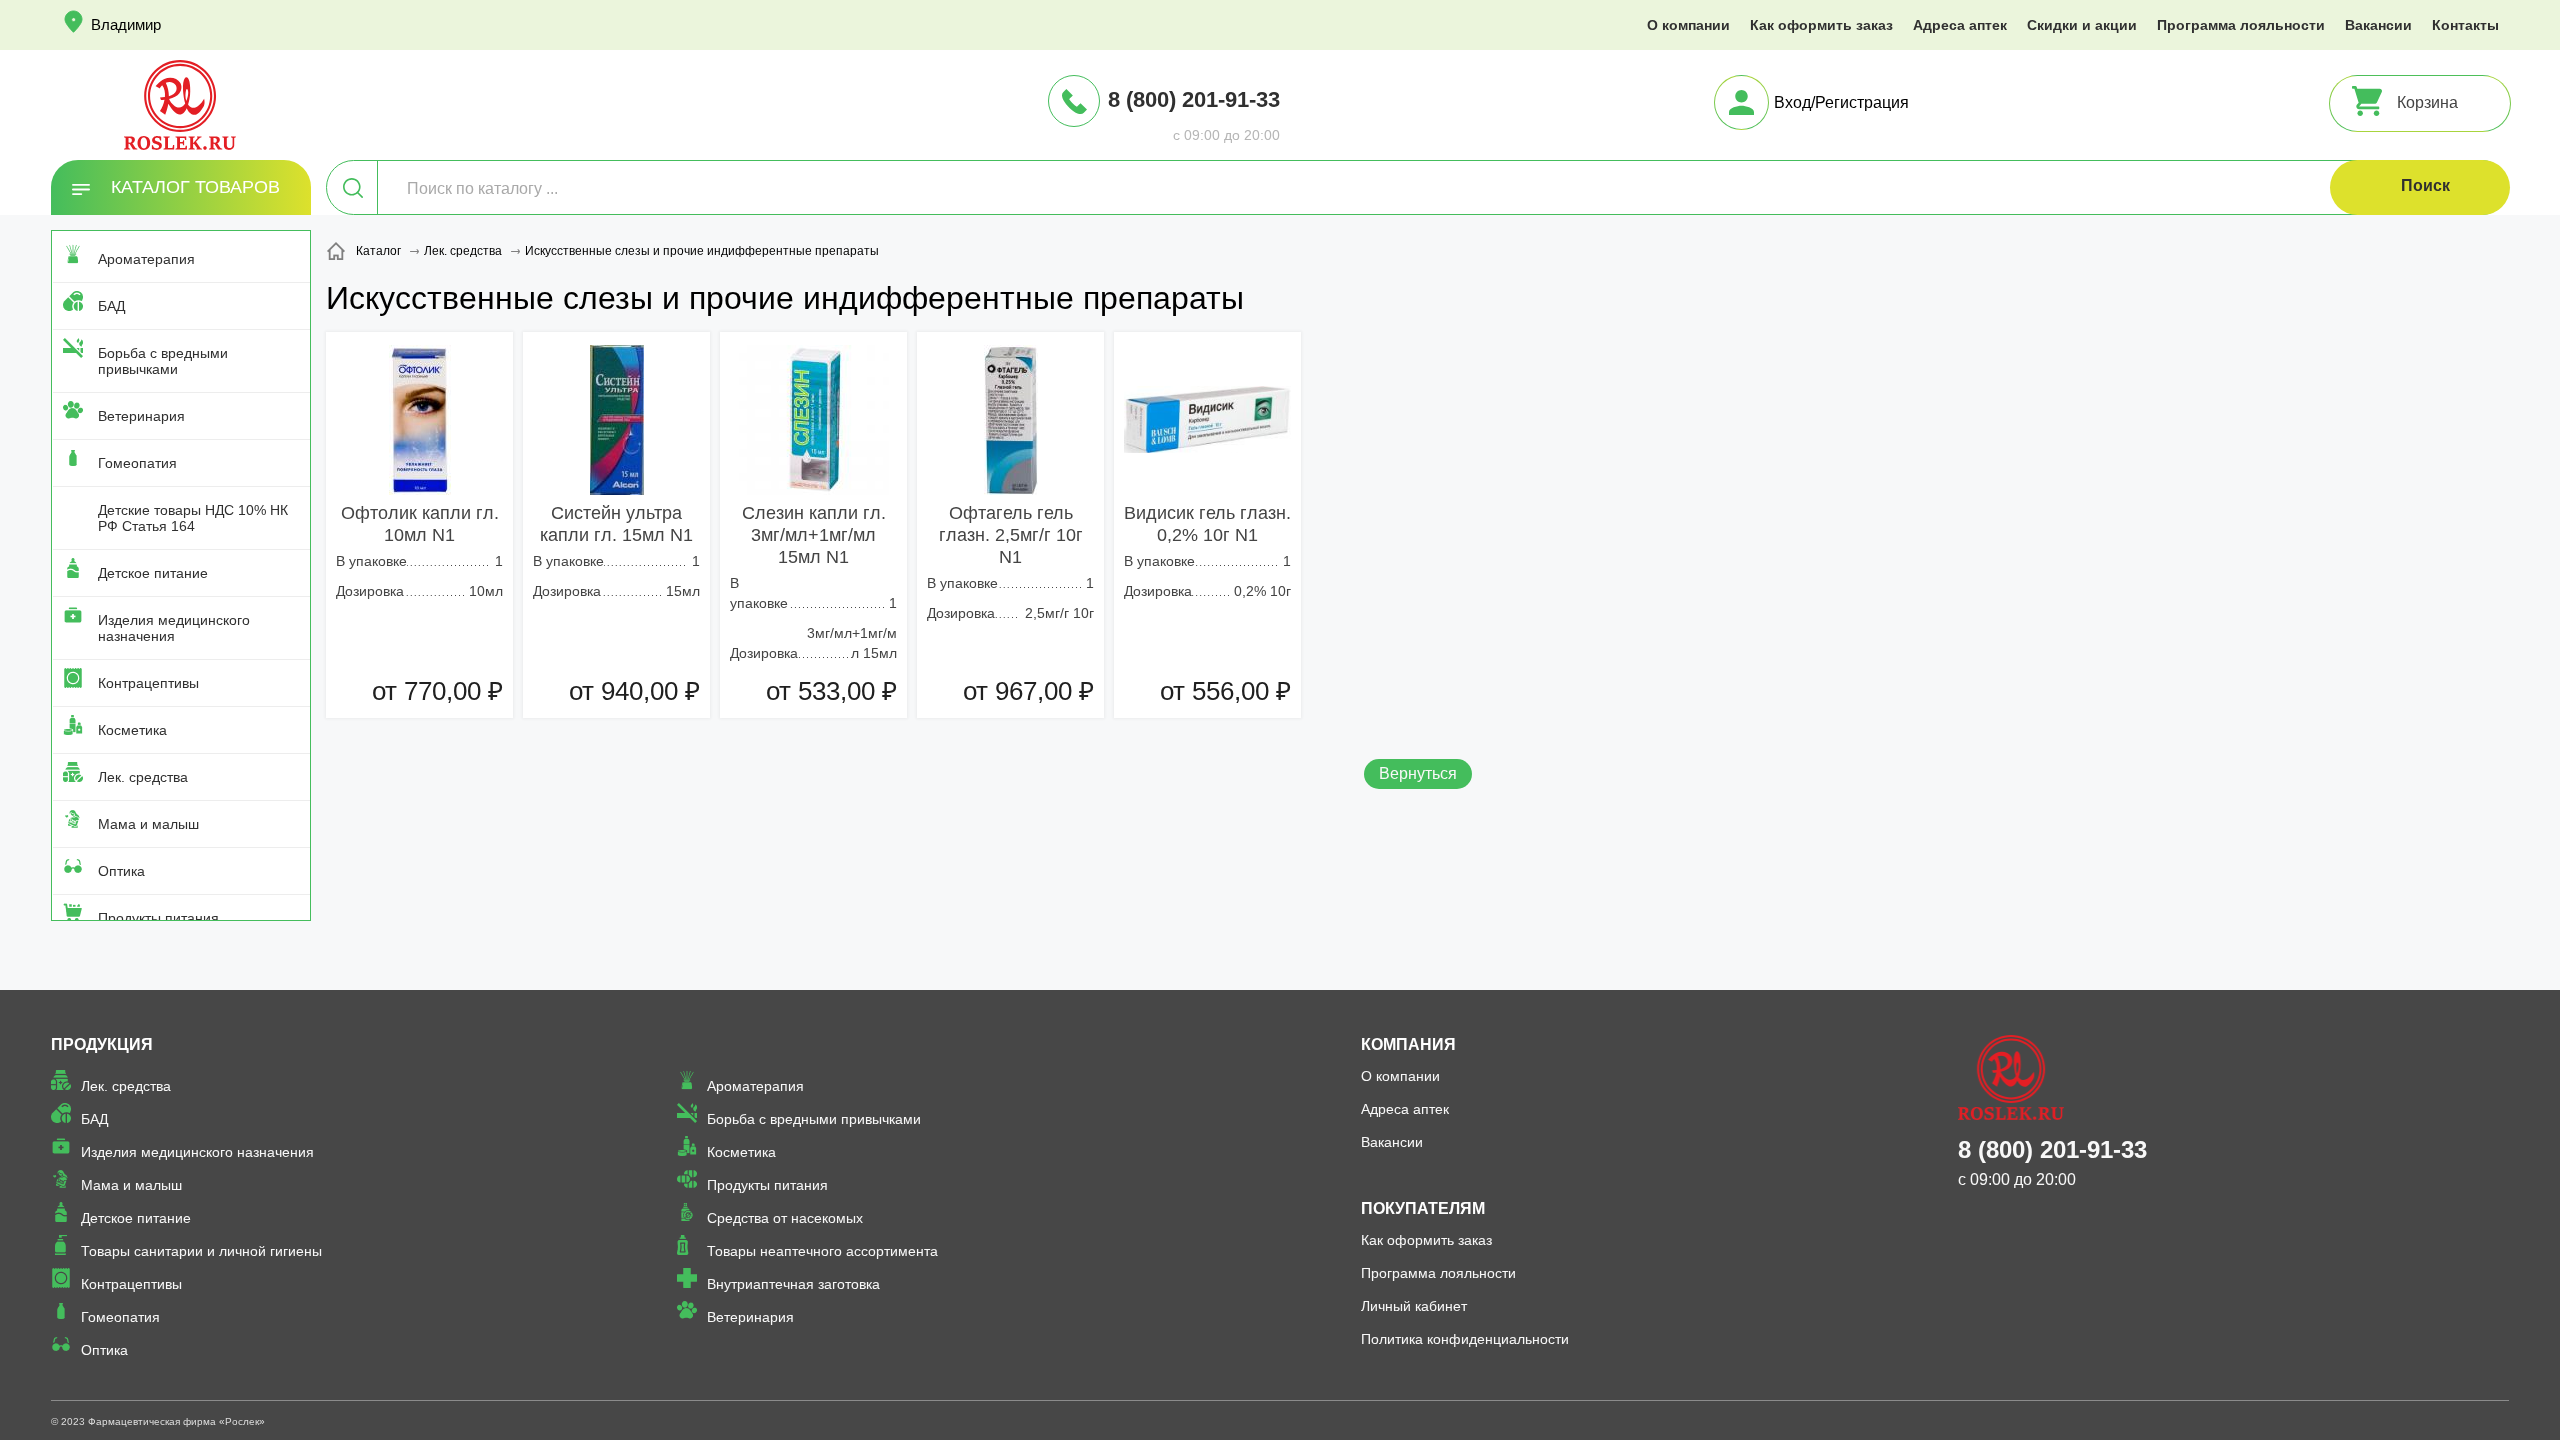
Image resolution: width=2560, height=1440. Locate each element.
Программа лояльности (2241, 25)
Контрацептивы (148, 683)
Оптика (121, 871)
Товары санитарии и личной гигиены (201, 1251)
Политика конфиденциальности (1465, 1339)
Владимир (126, 24)
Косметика (132, 730)
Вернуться (1418, 773)
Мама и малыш (148, 824)
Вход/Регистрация (1841, 102)
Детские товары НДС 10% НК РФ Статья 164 (193, 518)
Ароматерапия (146, 259)
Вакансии (2378, 25)
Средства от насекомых (785, 1218)
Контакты (2465, 25)
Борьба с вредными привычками (163, 361)
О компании (1688, 25)
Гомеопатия (137, 463)
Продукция (102, 1044)
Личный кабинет (1414, 1306)
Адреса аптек (1960, 25)
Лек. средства (143, 777)
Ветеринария (141, 416)
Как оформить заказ (1821, 25)
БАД (111, 306)
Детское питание (153, 573)
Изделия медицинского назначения (174, 628)
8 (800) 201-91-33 (1194, 99)
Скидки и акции (2082, 25)
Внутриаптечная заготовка (793, 1284)
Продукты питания (158, 918)
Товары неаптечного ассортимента (822, 1251)
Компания (1408, 1044)
